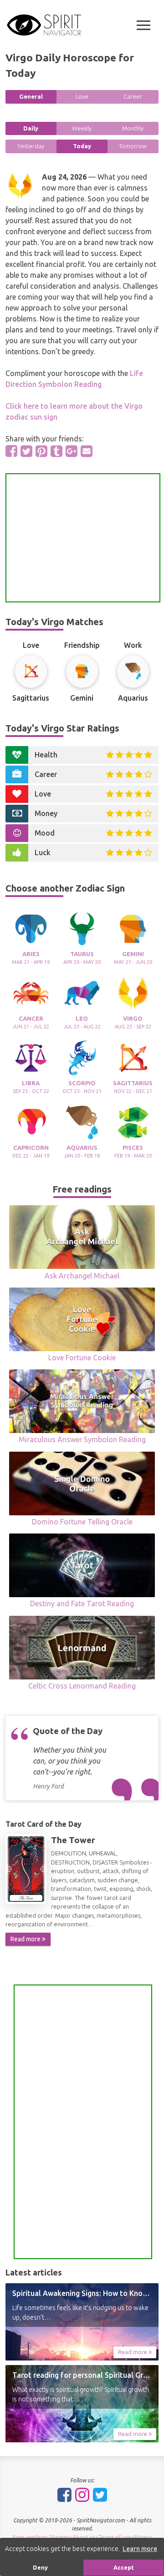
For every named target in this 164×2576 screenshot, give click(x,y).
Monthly (133, 128)
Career (133, 96)
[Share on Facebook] (11, 451)
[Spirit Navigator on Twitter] (100, 2495)
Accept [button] (124, 2567)
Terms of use (115, 2537)
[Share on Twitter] (26, 451)
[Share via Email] (87, 451)
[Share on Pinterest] (41, 451)
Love (82, 96)
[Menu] (143, 25)
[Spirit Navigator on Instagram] (82, 2495)
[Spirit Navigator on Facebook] (64, 2495)
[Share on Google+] (72, 451)
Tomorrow (133, 146)
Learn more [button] (140, 2549)
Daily (31, 128)
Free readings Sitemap (41, 2537)
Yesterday (31, 146)
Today (82, 146)
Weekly (82, 128)
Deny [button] (40, 2567)
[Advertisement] (83, 538)
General (31, 96)
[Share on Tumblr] (56, 451)
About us (84, 2537)
